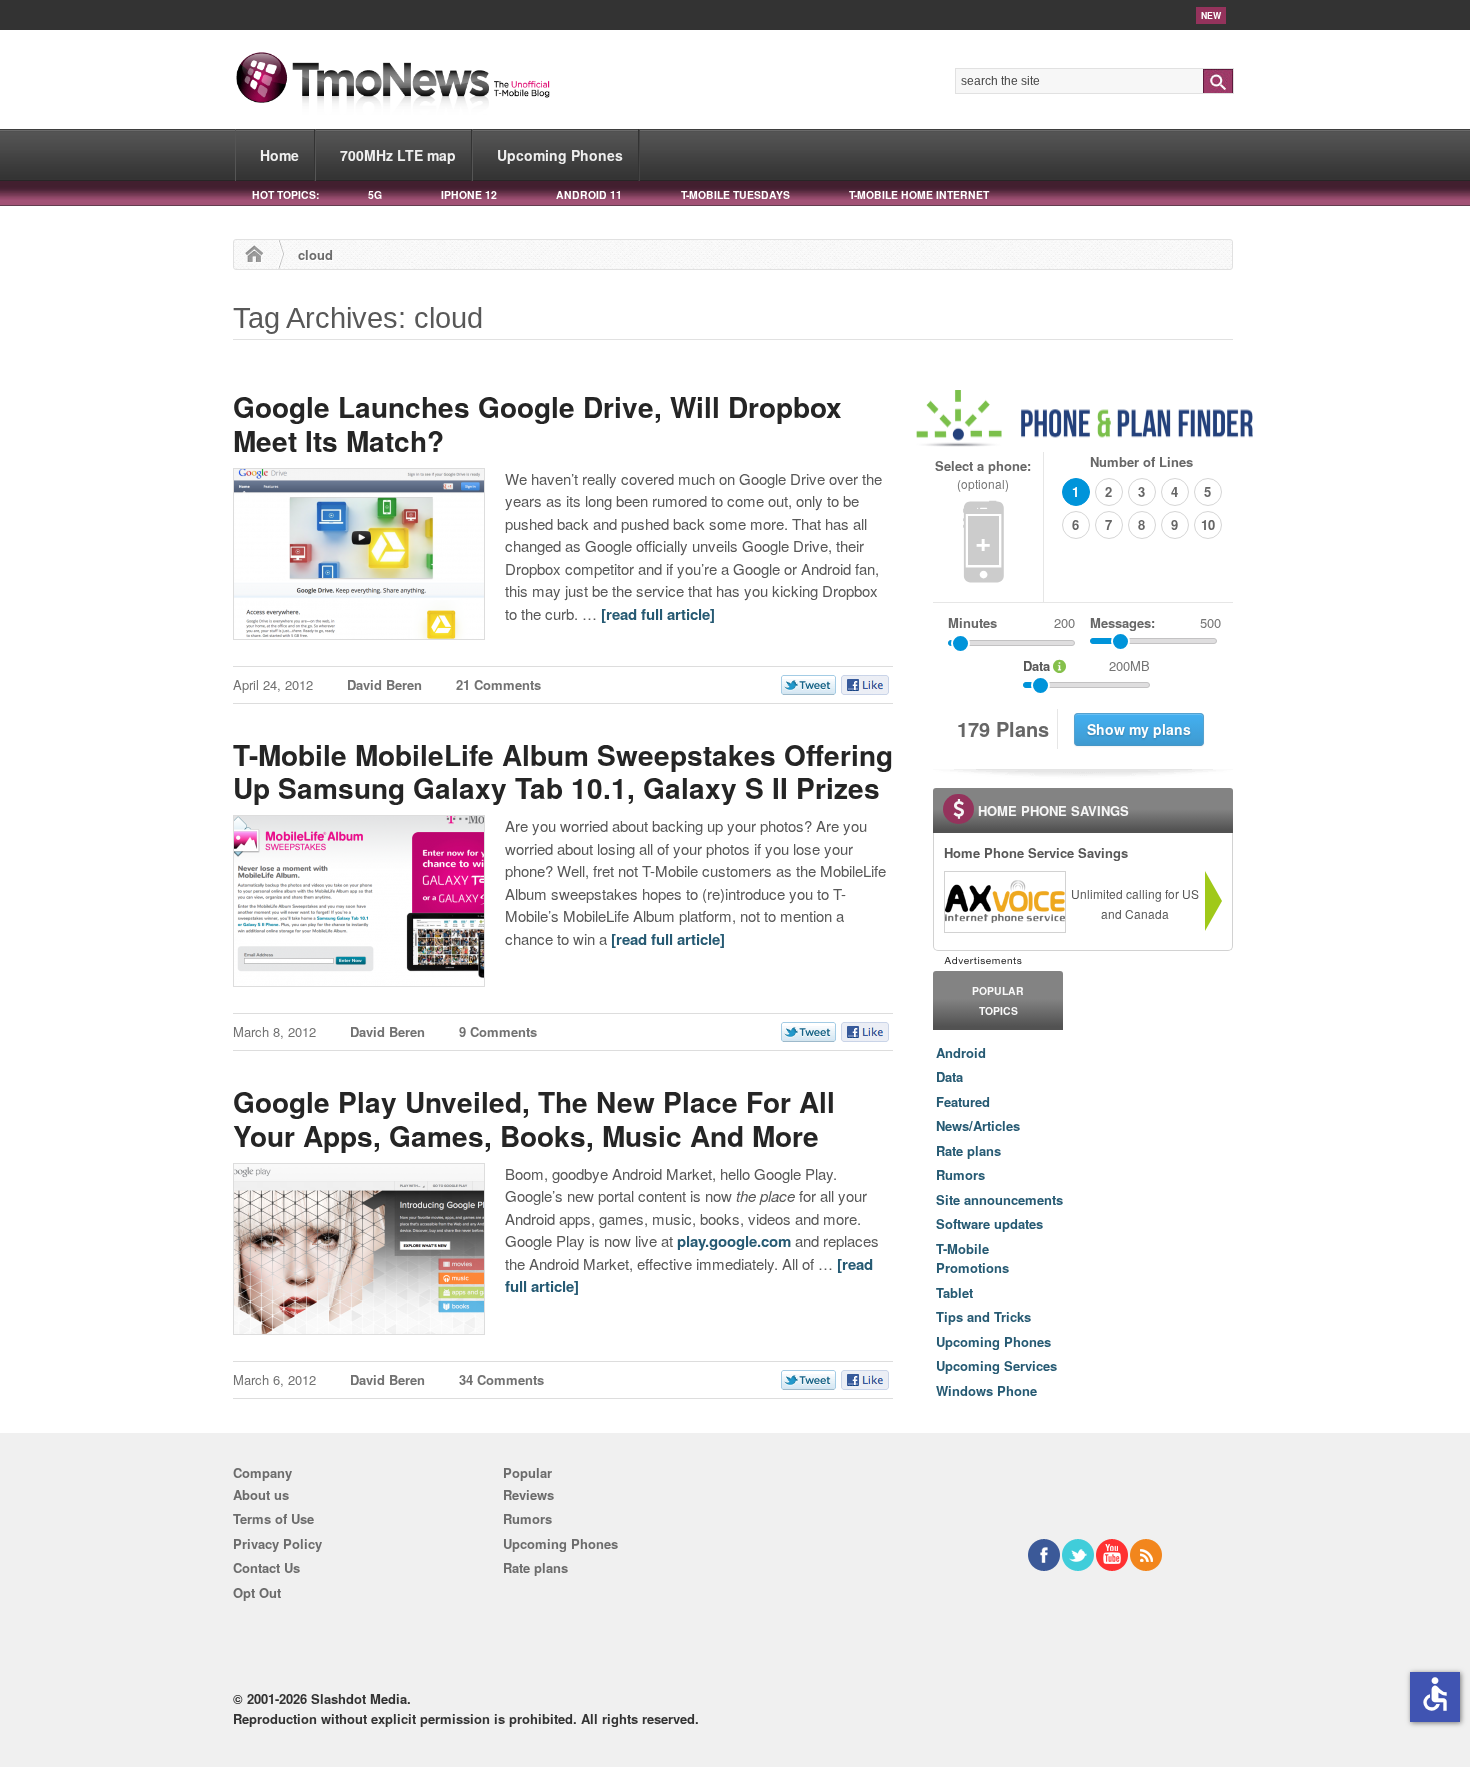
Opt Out (257, 1592)
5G (375, 194)
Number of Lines (1141, 461)
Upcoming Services (996, 1365)
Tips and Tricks (983, 1316)
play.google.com (734, 1241)
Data (949, 1076)
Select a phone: (983, 474)
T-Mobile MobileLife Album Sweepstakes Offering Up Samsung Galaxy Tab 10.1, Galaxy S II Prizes (563, 771)
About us (261, 1494)
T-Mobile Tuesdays (735, 194)
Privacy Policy (277, 1543)
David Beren (384, 684)
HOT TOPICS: (285, 194)
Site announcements (999, 1199)
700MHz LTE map (398, 155)
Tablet (954, 1292)
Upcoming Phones (560, 155)
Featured (963, 1101)
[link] (1004, 902)
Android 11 (589, 194)
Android (961, 1052)
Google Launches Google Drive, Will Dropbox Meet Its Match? (537, 423)
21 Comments (498, 684)
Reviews (528, 1494)
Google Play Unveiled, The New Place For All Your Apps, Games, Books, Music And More (534, 1118)
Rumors (960, 1174)
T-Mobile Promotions (972, 1258)
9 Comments (498, 1031)
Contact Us (266, 1567)
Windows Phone (986, 1390)
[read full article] (658, 614)
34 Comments (501, 1379)
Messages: (1155, 622)
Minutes (972, 622)
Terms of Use (273, 1518)
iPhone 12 (469, 194)
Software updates (989, 1223)
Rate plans (968, 1150)
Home (279, 155)
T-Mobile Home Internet (919, 194)
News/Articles (978, 1125)
